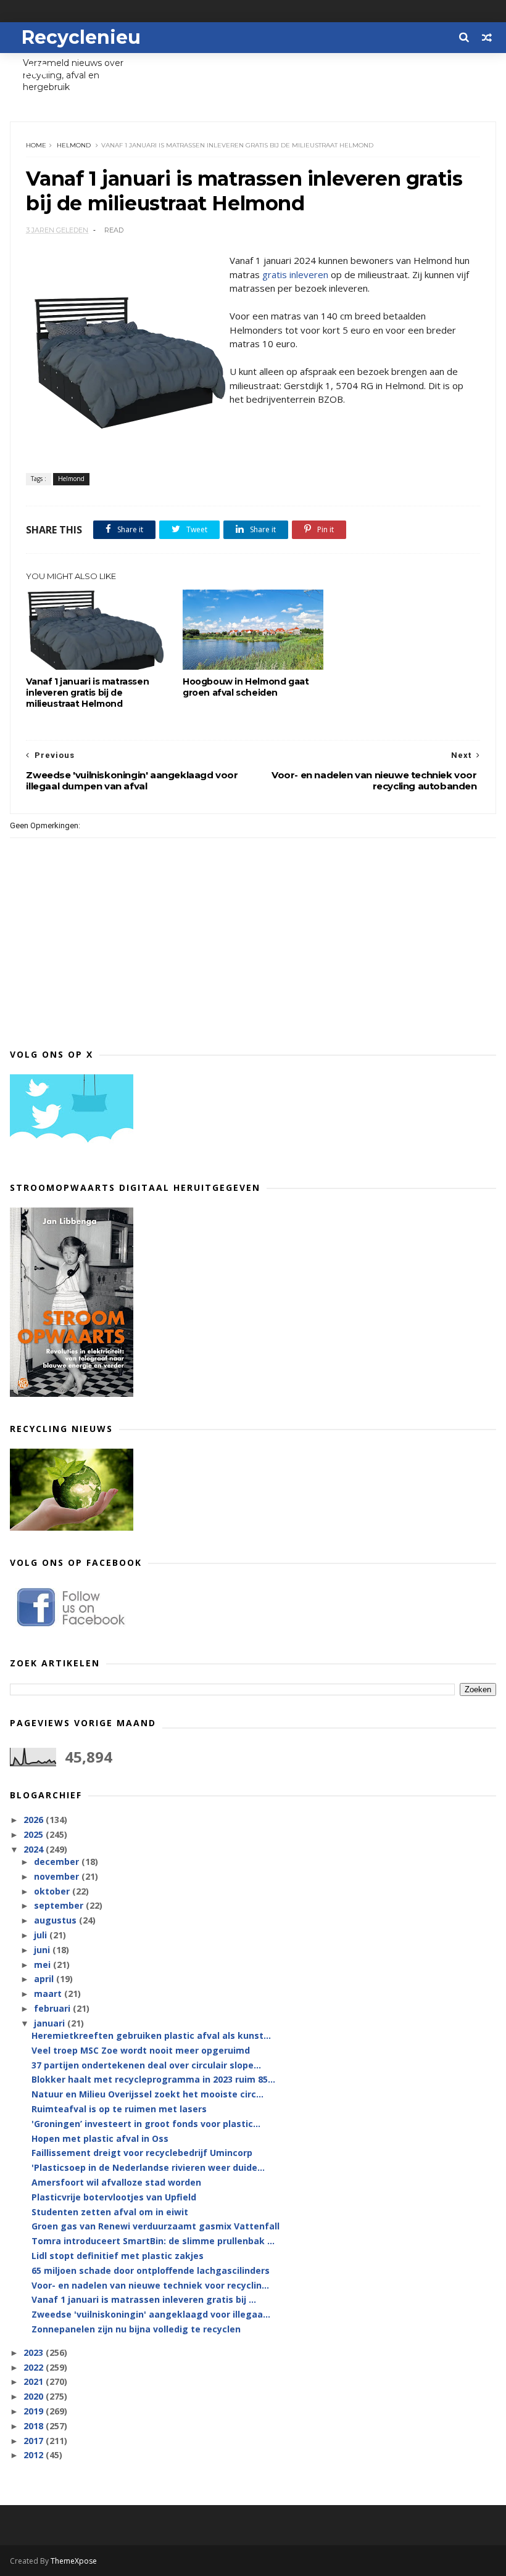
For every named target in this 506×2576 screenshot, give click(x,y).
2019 (35, 2411)
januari (51, 2023)
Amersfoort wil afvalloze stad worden (116, 2182)
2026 (35, 1820)
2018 (35, 2426)
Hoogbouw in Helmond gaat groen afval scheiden (246, 687)
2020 (35, 2396)
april (45, 1979)
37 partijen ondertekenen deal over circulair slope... (146, 2065)
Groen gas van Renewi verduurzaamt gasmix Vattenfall (156, 2226)
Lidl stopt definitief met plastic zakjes (118, 2256)
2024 (35, 1849)
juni (43, 1950)
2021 (35, 2381)
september (60, 1905)
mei (44, 1965)
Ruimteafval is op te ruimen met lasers (119, 2109)
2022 (35, 2367)
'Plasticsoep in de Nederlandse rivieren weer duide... (148, 2167)
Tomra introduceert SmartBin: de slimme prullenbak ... (153, 2241)
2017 (35, 2441)
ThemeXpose (74, 2561)
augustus (56, 1920)
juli (42, 1935)
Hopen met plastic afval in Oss (100, 2138)
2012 (35, 2455)
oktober (53, 1891)
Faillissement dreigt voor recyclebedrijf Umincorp (142, 2153)
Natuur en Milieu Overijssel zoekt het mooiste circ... (147, 2094)
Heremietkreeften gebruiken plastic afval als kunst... (151, 2035)
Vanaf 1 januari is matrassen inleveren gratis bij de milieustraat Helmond (87, 693)
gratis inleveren (295, 274)
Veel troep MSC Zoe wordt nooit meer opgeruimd (141, 2050)
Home (36, 145)
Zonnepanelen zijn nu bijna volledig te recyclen (136, 2329)
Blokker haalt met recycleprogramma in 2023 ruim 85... (153, 2079)
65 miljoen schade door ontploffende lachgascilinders (151, 2270)
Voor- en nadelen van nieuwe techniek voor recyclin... (150, 2285)
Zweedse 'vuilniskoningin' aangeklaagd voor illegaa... (151, 2314)
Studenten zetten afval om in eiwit (110, 2212)
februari (53, 2008)
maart (49, 1994)
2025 (35, 1834)
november (58, 1876)
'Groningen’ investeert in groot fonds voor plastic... (146, 2124)
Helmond (74, 145)
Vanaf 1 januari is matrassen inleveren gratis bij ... (144, 2299)
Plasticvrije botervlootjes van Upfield (114, 2197)
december (58, 1862)
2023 (35, 2352)
